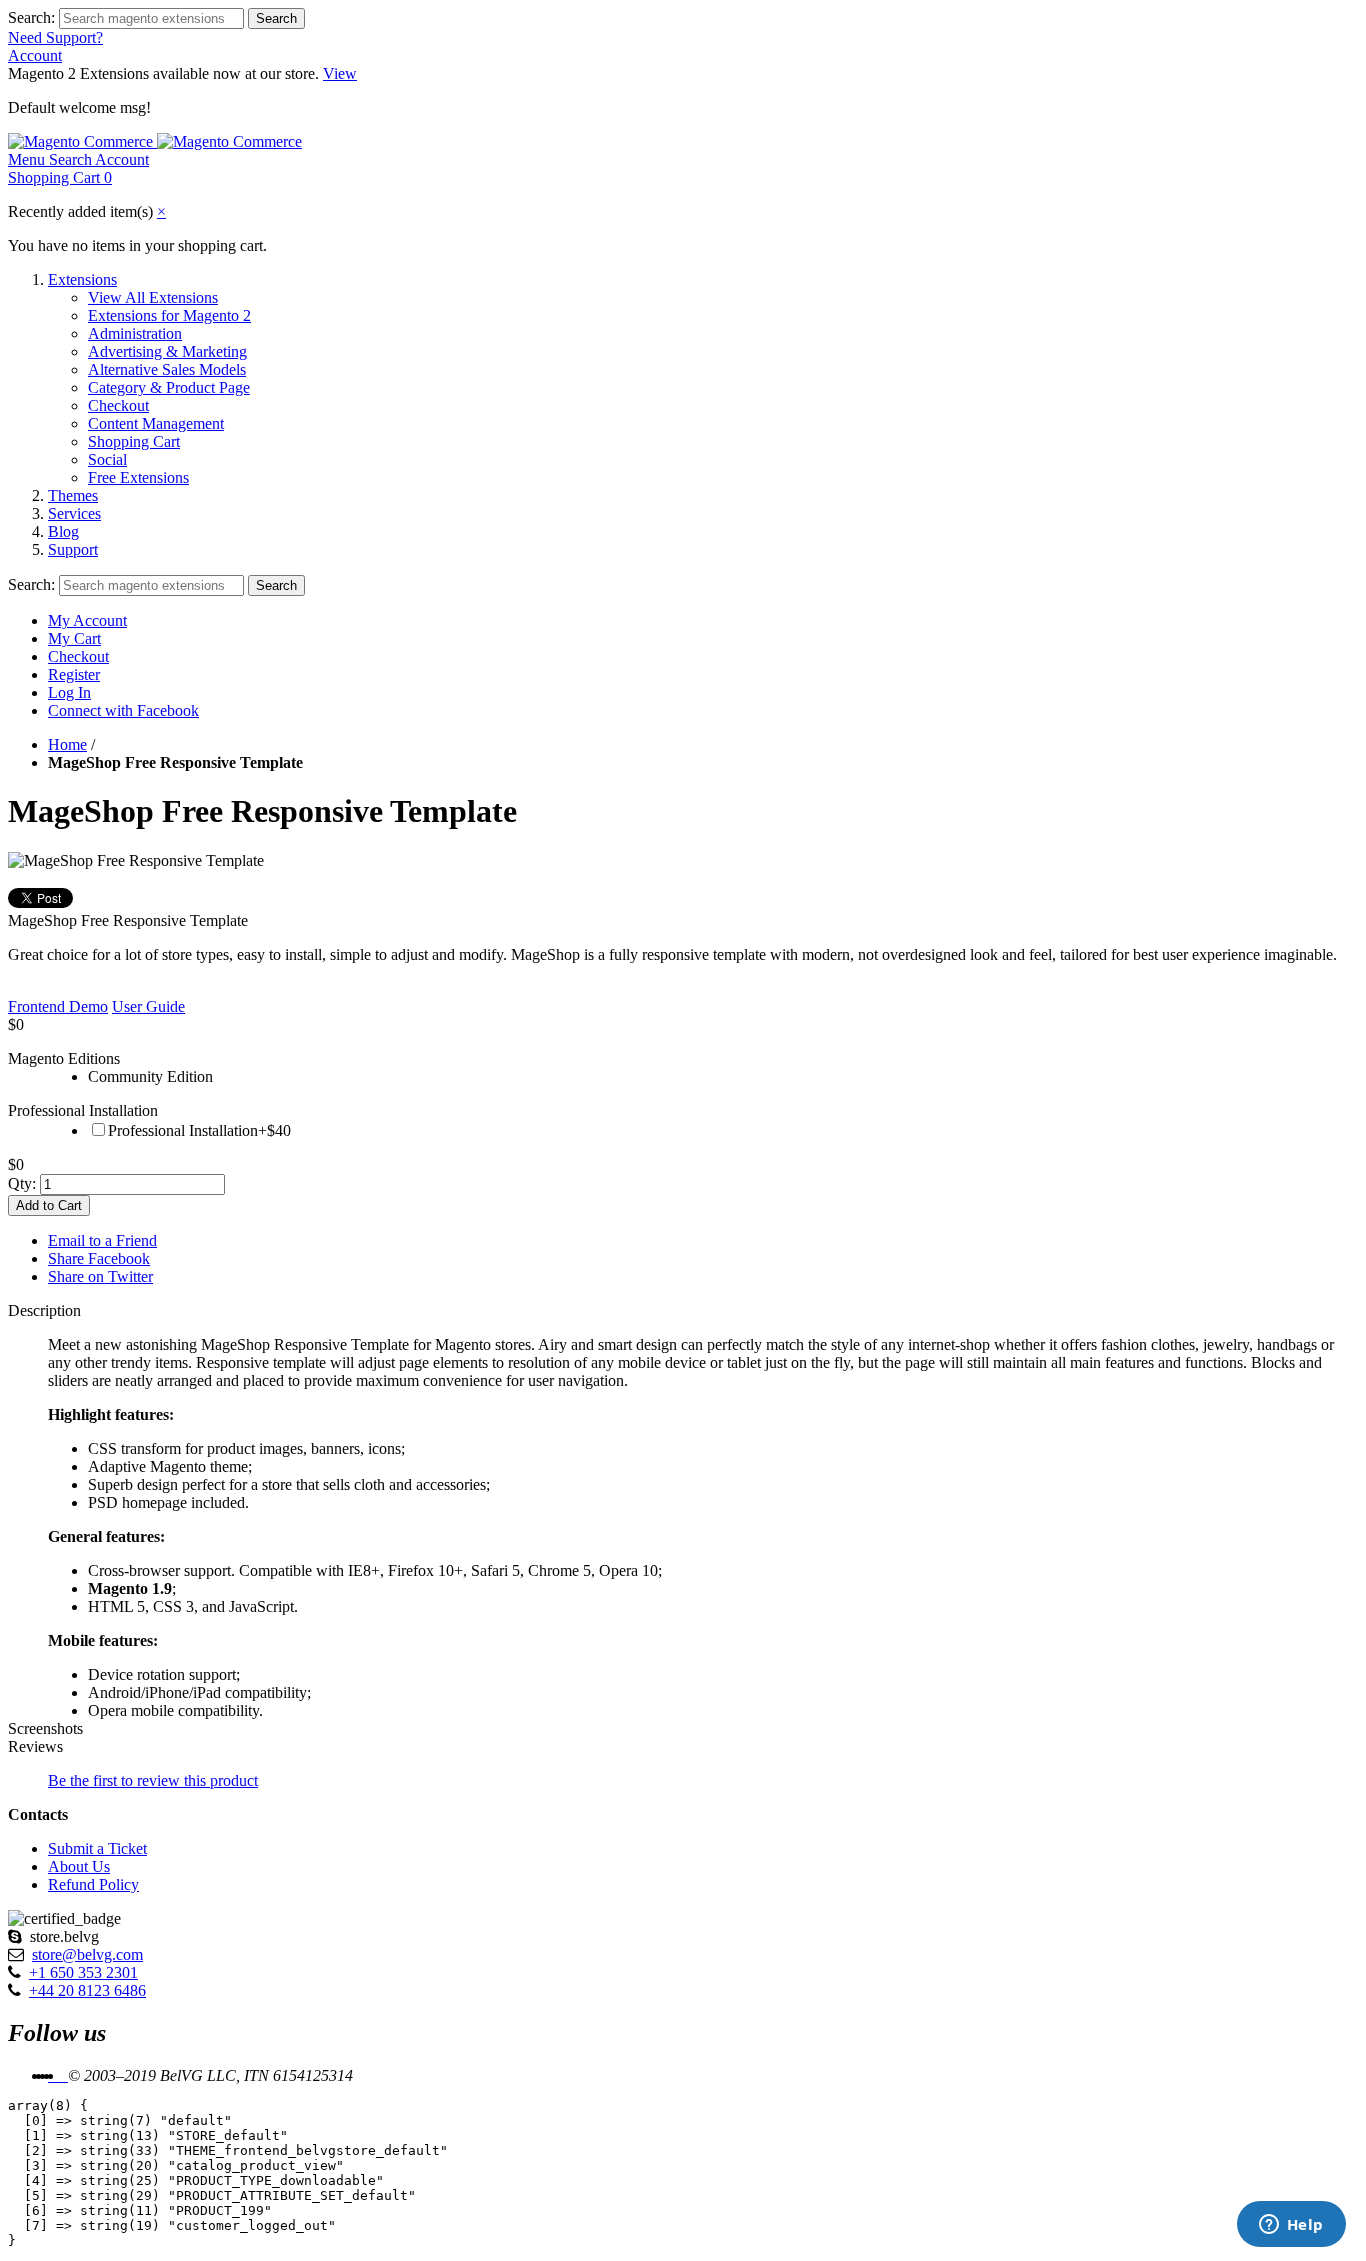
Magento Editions (64, 1058)
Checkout (118, 405)
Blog (63, 531)
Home (67, 744)
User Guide (148, 1006)
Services (74, 513)
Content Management (156, 423)
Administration (135, 333)
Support (73, 549)
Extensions (82, 279)
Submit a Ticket (97, 1848)
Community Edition (150, 1076)
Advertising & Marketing (167, 351)
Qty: (22, 1183)
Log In (69, 692)
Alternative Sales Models (167, 369)
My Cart (74, 638)
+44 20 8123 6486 (87, 1990)
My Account (87, 620)
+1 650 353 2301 (83, 1972)
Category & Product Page (169, 387)
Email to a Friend (102, 1240)
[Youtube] (62, 2075)
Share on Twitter (100, 1276)
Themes (73, 495)
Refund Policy (93, 1884)
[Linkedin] (58, 2075)
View (340, 73)
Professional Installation (83, 1110)
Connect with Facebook (123, 710)
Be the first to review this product (153, 1780)
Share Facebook (99, 1258)
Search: (31, 17)
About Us (79, 1866)
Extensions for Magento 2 (169, 315)
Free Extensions (138, 477)
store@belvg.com (87, 1954)
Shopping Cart (134, 441)
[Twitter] (54, 2075)
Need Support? (55, 37)
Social (107, 459)
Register (74, 674)
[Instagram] (66, 2075)
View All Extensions (153, 297)
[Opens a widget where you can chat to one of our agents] (1291, 2226)
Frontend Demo (58, 1006)
